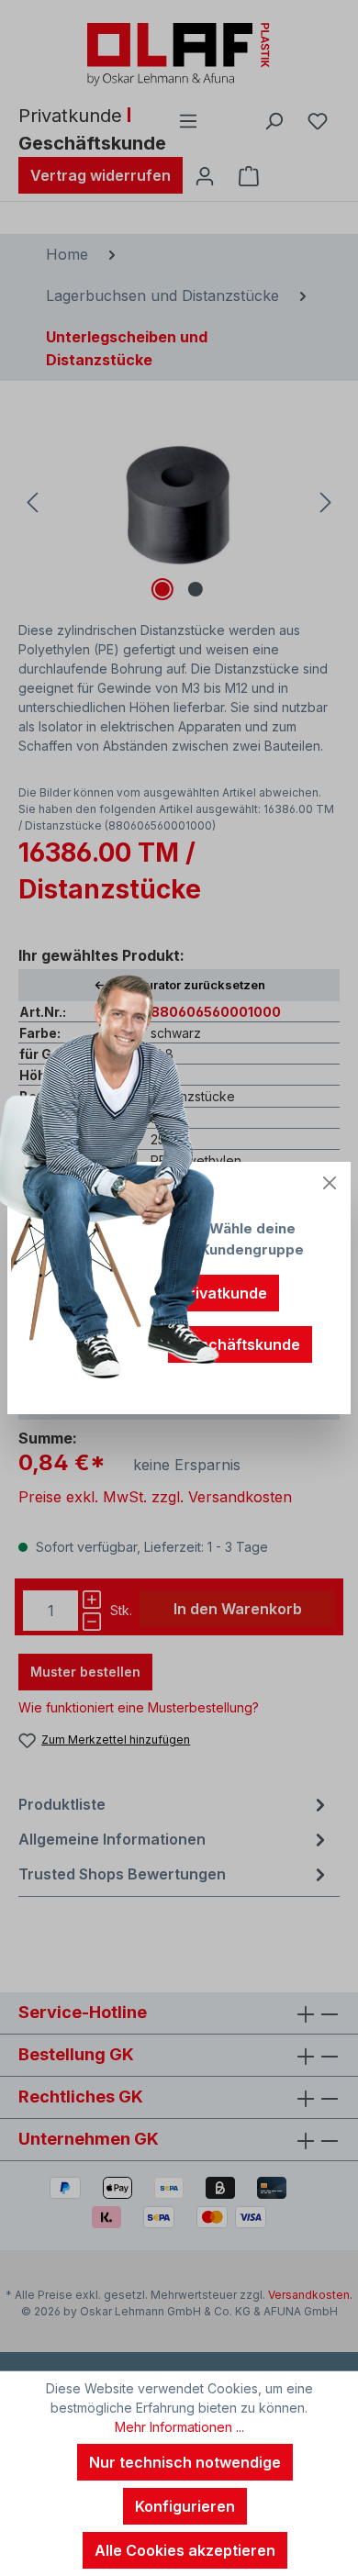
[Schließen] (330, 1183)
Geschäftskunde (240, 1344)
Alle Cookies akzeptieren (185, 2550)
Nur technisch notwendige (185, 2462)
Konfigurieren (185, 2506)
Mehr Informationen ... (179, 2427)
